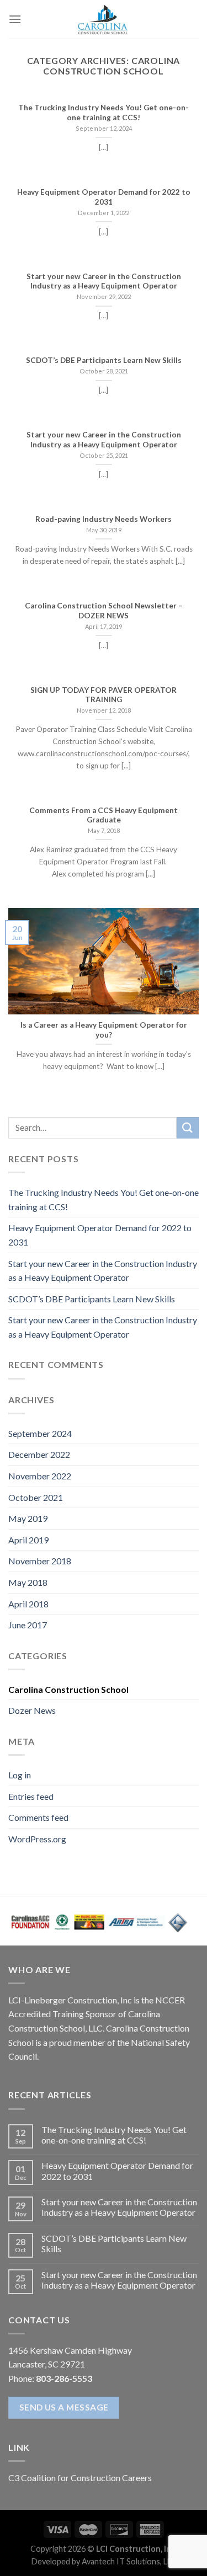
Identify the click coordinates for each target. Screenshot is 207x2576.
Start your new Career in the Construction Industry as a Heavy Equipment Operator (103, 1271)
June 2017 (28, 1625)
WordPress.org (37, 1839)
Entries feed (31, 1796)
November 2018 (40, 1561)
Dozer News (32, 1710)
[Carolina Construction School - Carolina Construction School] (104, 19)
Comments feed (38, 1817)
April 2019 (28, 1540)
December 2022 (39, 1454)
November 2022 (40, 1476)
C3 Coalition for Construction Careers (80, 2478)
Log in (20, 1775)
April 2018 (28, 1604)
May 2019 (28, 1518)
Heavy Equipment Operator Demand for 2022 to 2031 (100, 1235)
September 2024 (40, 1433)
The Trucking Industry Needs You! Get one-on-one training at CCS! (104, 1199)
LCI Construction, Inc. (136, 2549)
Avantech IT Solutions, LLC (129, 2561)
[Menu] (15, 19)
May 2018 (28, 1582)
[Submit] (188, 1128)
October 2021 (36, 1497)
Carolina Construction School (68, 1689)
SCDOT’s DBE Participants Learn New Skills (92, 1299)
